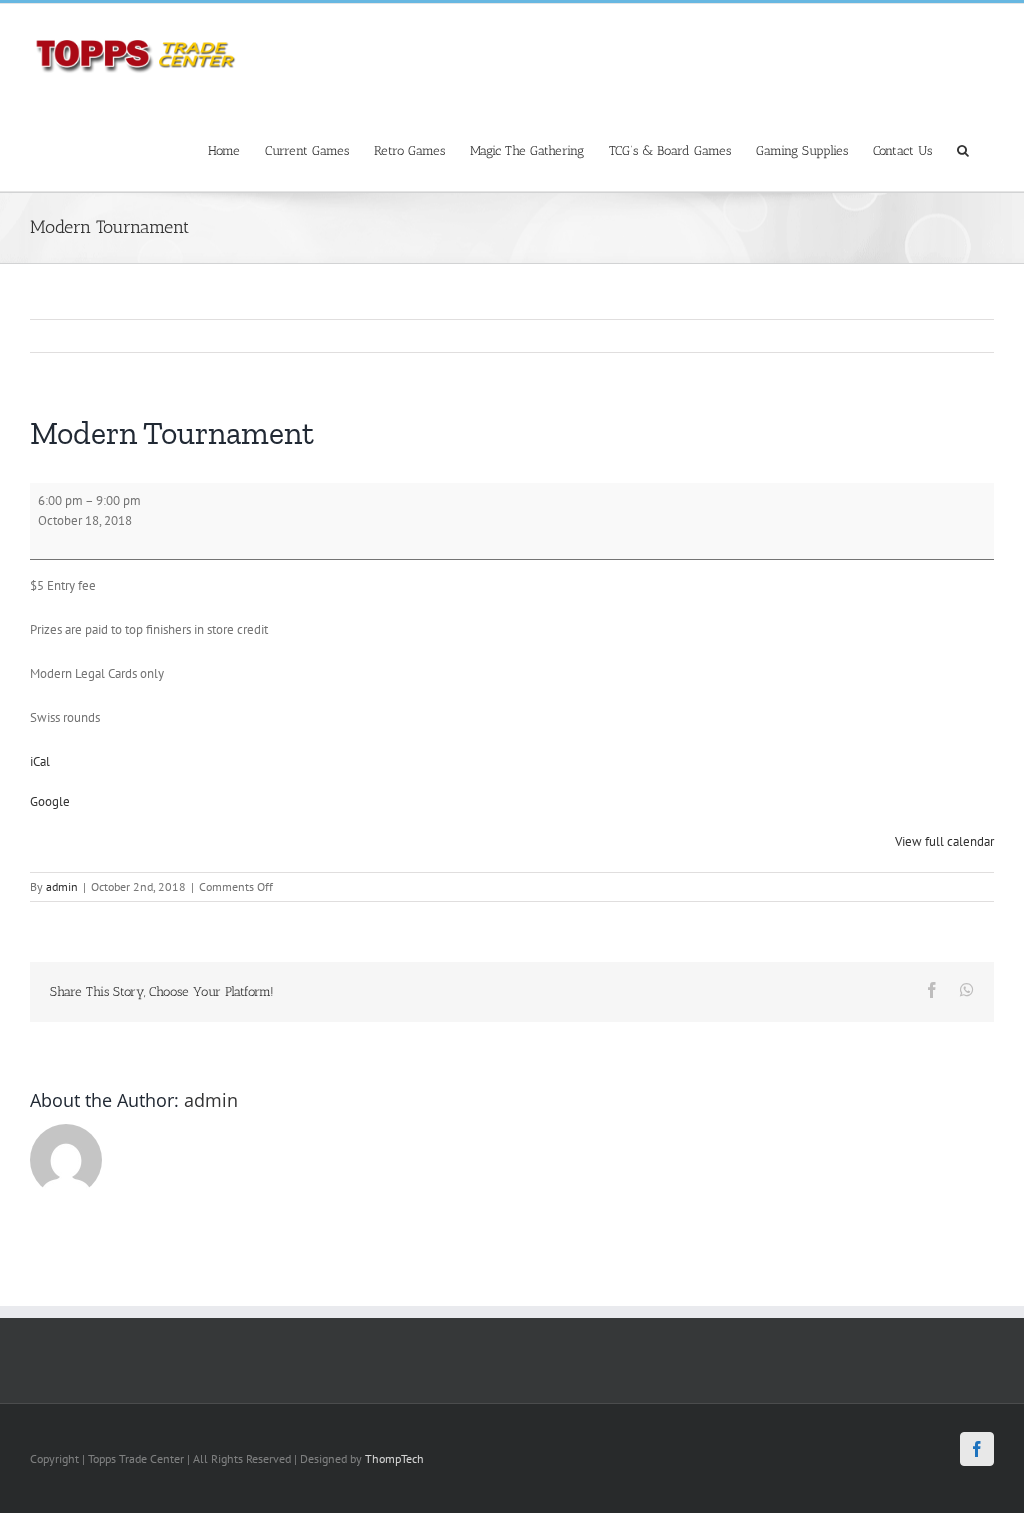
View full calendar (944, 841)
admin (62, 886)
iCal (40, 761)
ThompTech (394, 1458)
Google (50, 801)
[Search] (963, 149)
